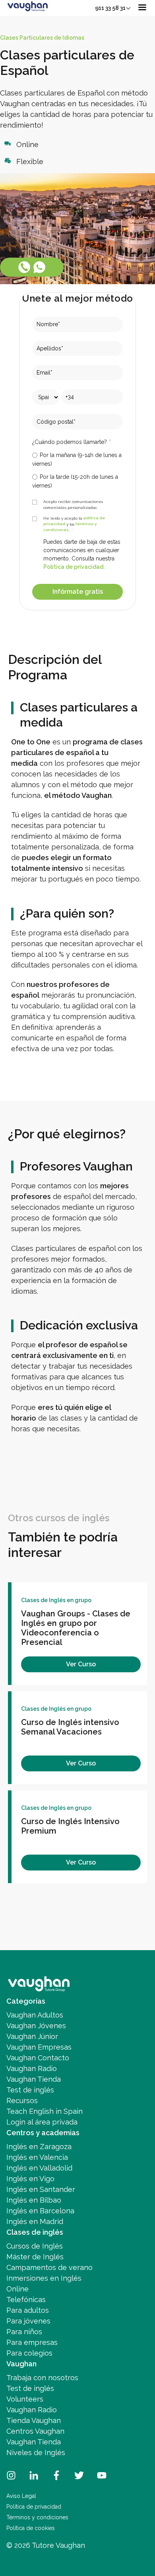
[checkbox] (77, 470)
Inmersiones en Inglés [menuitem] (44, 2278)
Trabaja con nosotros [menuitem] (42, 2378)
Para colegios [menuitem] (29, 2353)
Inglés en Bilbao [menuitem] (34, 2200)
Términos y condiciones (37, 2517)
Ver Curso (81, 1664)
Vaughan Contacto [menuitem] (38, 2058)
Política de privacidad (34, 2507)
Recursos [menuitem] (22, 2101)
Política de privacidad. (74, 567)
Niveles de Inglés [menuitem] (36, 2453)
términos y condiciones (70, 527)
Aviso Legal (21, 2496)
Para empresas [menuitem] (32, 2342)
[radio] (77, 459)
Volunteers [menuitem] (25, 2399)
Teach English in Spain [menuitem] (45, 2111)
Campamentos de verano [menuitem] (49, 2267)
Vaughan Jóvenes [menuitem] (36, 2026)
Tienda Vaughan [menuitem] (34, 2420)
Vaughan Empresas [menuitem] (39, 2047)
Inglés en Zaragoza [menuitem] (39, 2147)
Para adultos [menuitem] (28, 2310)
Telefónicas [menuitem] (26, 2300)
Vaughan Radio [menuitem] (32, 2068)
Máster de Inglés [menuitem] (35, 2257)
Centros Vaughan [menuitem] (35, 2431)
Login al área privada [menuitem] (42, 2122)
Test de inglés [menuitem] (30, 2090)
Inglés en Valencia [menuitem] (37, 2157)
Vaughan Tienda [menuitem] (34, 2079)
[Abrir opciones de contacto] (32, 267)
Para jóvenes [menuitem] (28, 2321)
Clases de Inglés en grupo (56, 1600)
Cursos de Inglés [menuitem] (35, 2246)
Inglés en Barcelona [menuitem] (40, 2211)
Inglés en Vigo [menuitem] (30, 2179)
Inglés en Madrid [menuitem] (35, 2221)
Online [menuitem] (17, 2289)
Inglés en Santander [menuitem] (41, 2189)
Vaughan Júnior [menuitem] (32, 2036)
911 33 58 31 (110, 8)
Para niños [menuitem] (24, 2332)
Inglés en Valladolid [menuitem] (39, 2168)
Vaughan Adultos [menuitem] (35, 2015)
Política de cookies (31, 2528)
